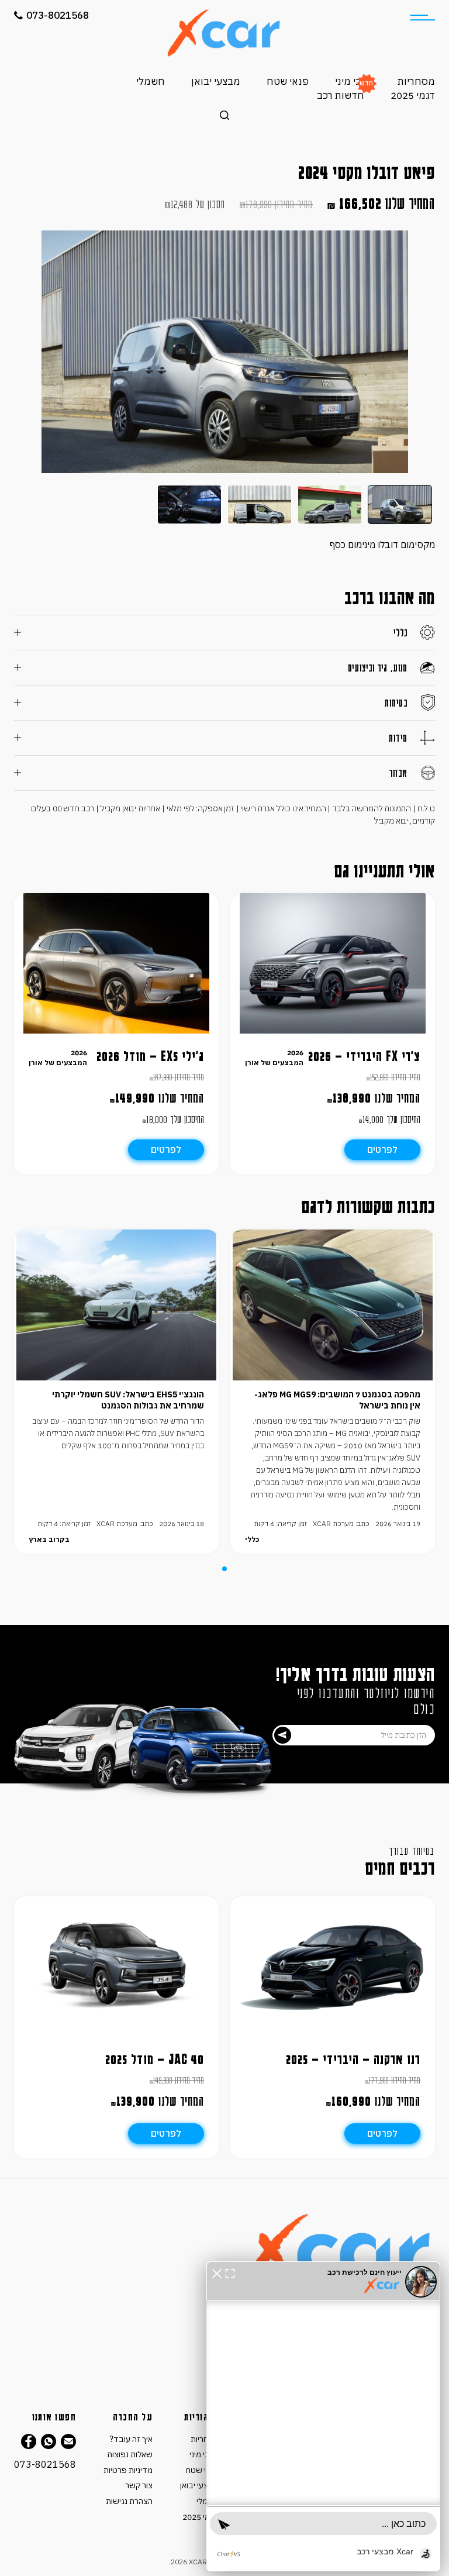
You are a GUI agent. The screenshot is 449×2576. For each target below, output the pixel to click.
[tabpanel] (333, 1392)
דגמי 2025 (413, 95)
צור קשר (139, 2485)
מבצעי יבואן (216, 81)
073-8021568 (58, 15)
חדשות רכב (341, 95)
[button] (217, 2272)
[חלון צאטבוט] (323, 2416)
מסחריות (416, 81)
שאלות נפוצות (130, 2454)
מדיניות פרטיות (128, 2470)
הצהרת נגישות (129, 2501)
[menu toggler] (423, 18)
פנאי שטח (288, 81)
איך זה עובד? (131, 2439)
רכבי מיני (353, 81)
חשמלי (151, 81)
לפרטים (382, 1149)
